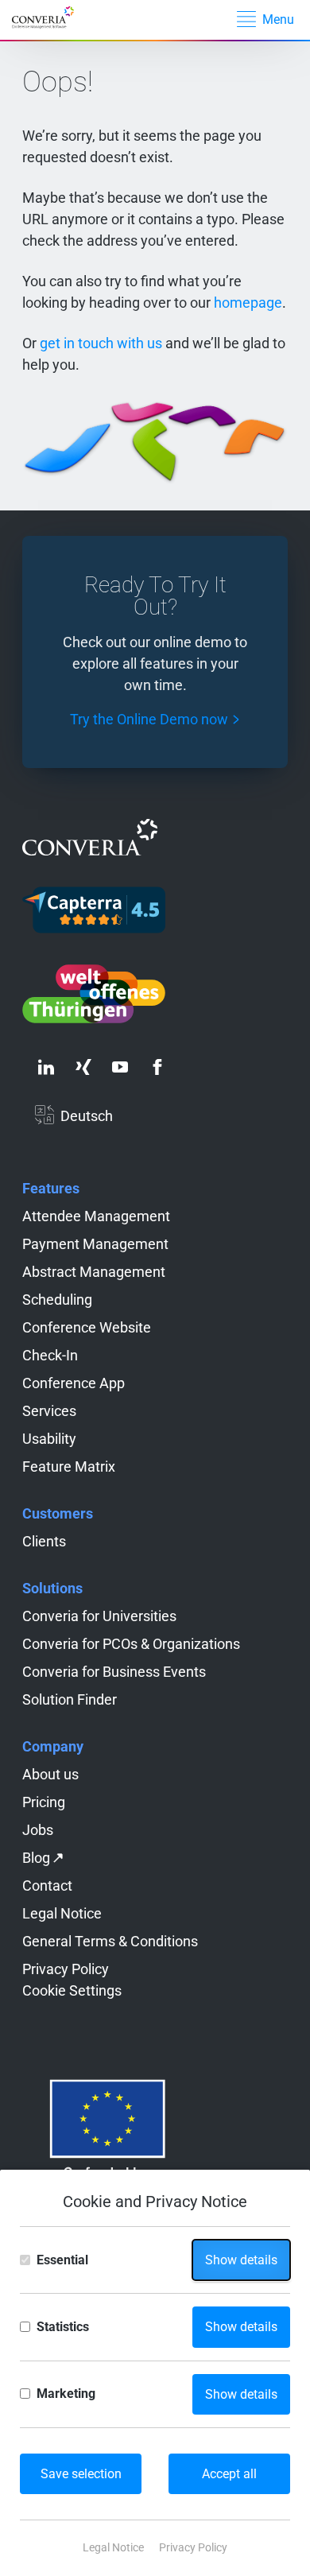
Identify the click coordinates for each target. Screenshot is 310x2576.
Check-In (50, 1355)
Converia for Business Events (114, 1672)
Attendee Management (96, 1216)
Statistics (63, 2327)
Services (49, 1411)
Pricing (44, 1802)
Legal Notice (62, 1913)
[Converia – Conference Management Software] (53, 18)
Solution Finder (70, 1699)
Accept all (229, 2474)
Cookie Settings (72, 1990)
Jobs (38, 1830)
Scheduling (57, 1300)
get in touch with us (101, 343)
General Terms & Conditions (110, 1941)
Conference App (74, 1383)
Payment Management (95, 1244)
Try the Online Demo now (149, 719)
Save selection (81, 2474)
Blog (36, 1858)
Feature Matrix (69, 1466)
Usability (49, 1439)
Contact (47, 1885)
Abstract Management (94, 1272)
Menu (278, 19)
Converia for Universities (99, 1616)
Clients (44, 1541)
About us (50, 1774)
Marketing (66, 2394)
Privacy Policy (66, 1969)
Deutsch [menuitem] (87, 1116)
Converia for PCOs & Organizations (131, 1644)
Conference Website (87, 1327)
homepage (248, 303)
